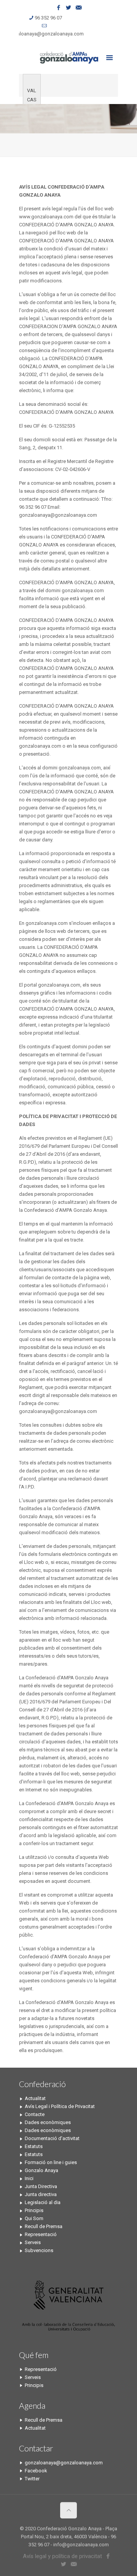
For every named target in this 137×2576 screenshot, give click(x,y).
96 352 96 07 (48, 18)
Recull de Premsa (44, 2226)
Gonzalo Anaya (41, 2170)
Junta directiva (41, 2194)
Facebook (36, 2471)
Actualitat (35, 2098)
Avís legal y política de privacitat (62, 2556)
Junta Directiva (41, 2186)
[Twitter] (69, 8)
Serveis (33, 2242)
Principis (34, 2210)
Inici (29, 2178)
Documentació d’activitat (52, 2138)
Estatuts (34, 2146)
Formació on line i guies (51, 2162)
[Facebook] (59, 8)
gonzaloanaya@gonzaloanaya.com (45, 34)
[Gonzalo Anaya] (68, 57)
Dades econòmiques (48, 2122)
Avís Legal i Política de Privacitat (60, 2106)
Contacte (35, 2114)
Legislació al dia (43, 2202)
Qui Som (34, 2218)
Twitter (32, 2479)
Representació (41, 2234)
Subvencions (39, 2250)
